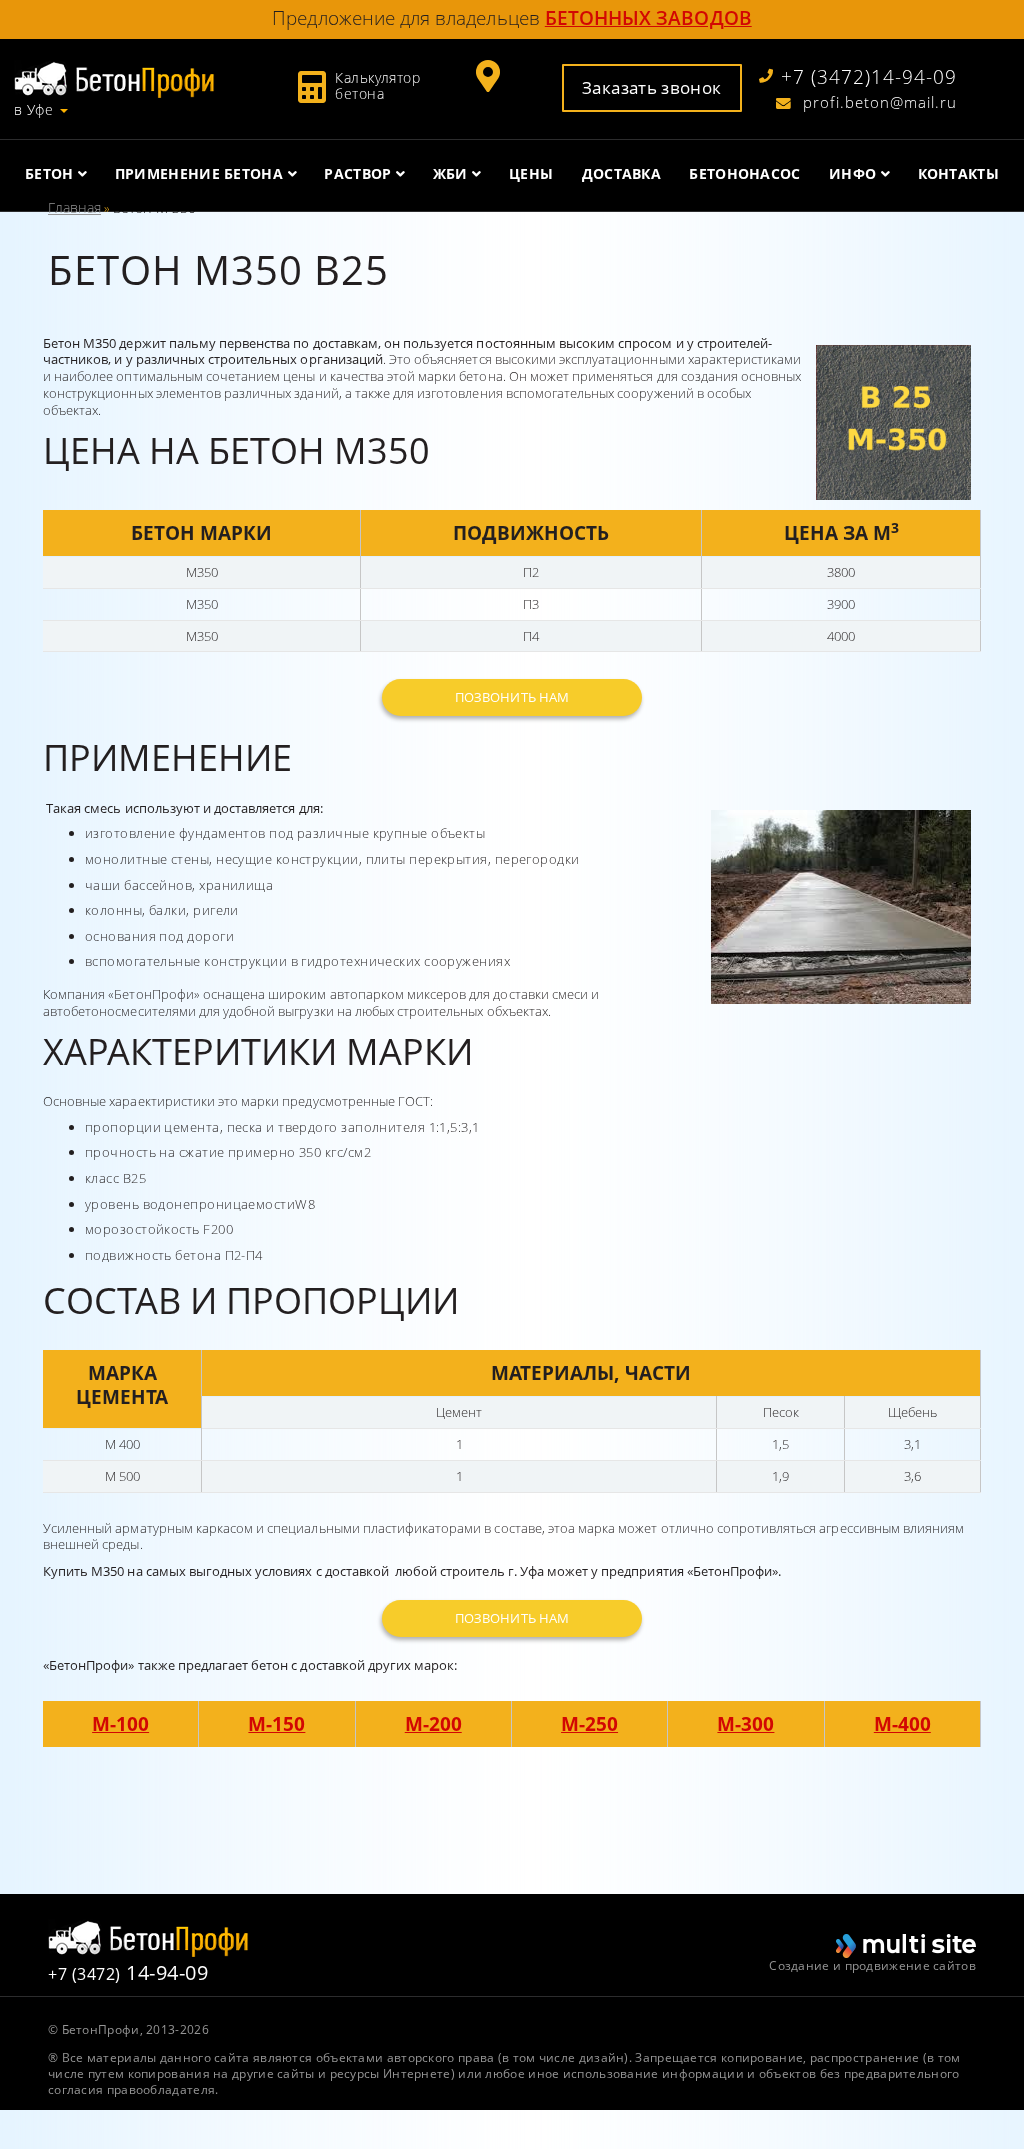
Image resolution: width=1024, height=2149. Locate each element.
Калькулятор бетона (377, 85)
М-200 (433, 1723)
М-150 (276, 1723)
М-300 (745, 1723)
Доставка (621, 173)
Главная (74, 207)
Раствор (357, 173)
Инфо (852, 173)
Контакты (958, 173)
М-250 (589, 1723)
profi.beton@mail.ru (877, 103)
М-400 (902, 1723)
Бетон (49, 173)
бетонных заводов (648, 17)
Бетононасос (744, 173)
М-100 (120, 1723)
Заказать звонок (651, 87)
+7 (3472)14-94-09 (869, 77)
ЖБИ (450, 173)
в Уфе (33, 110)
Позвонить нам (512, 697)
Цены (531, 173)
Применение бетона (199, 173)
